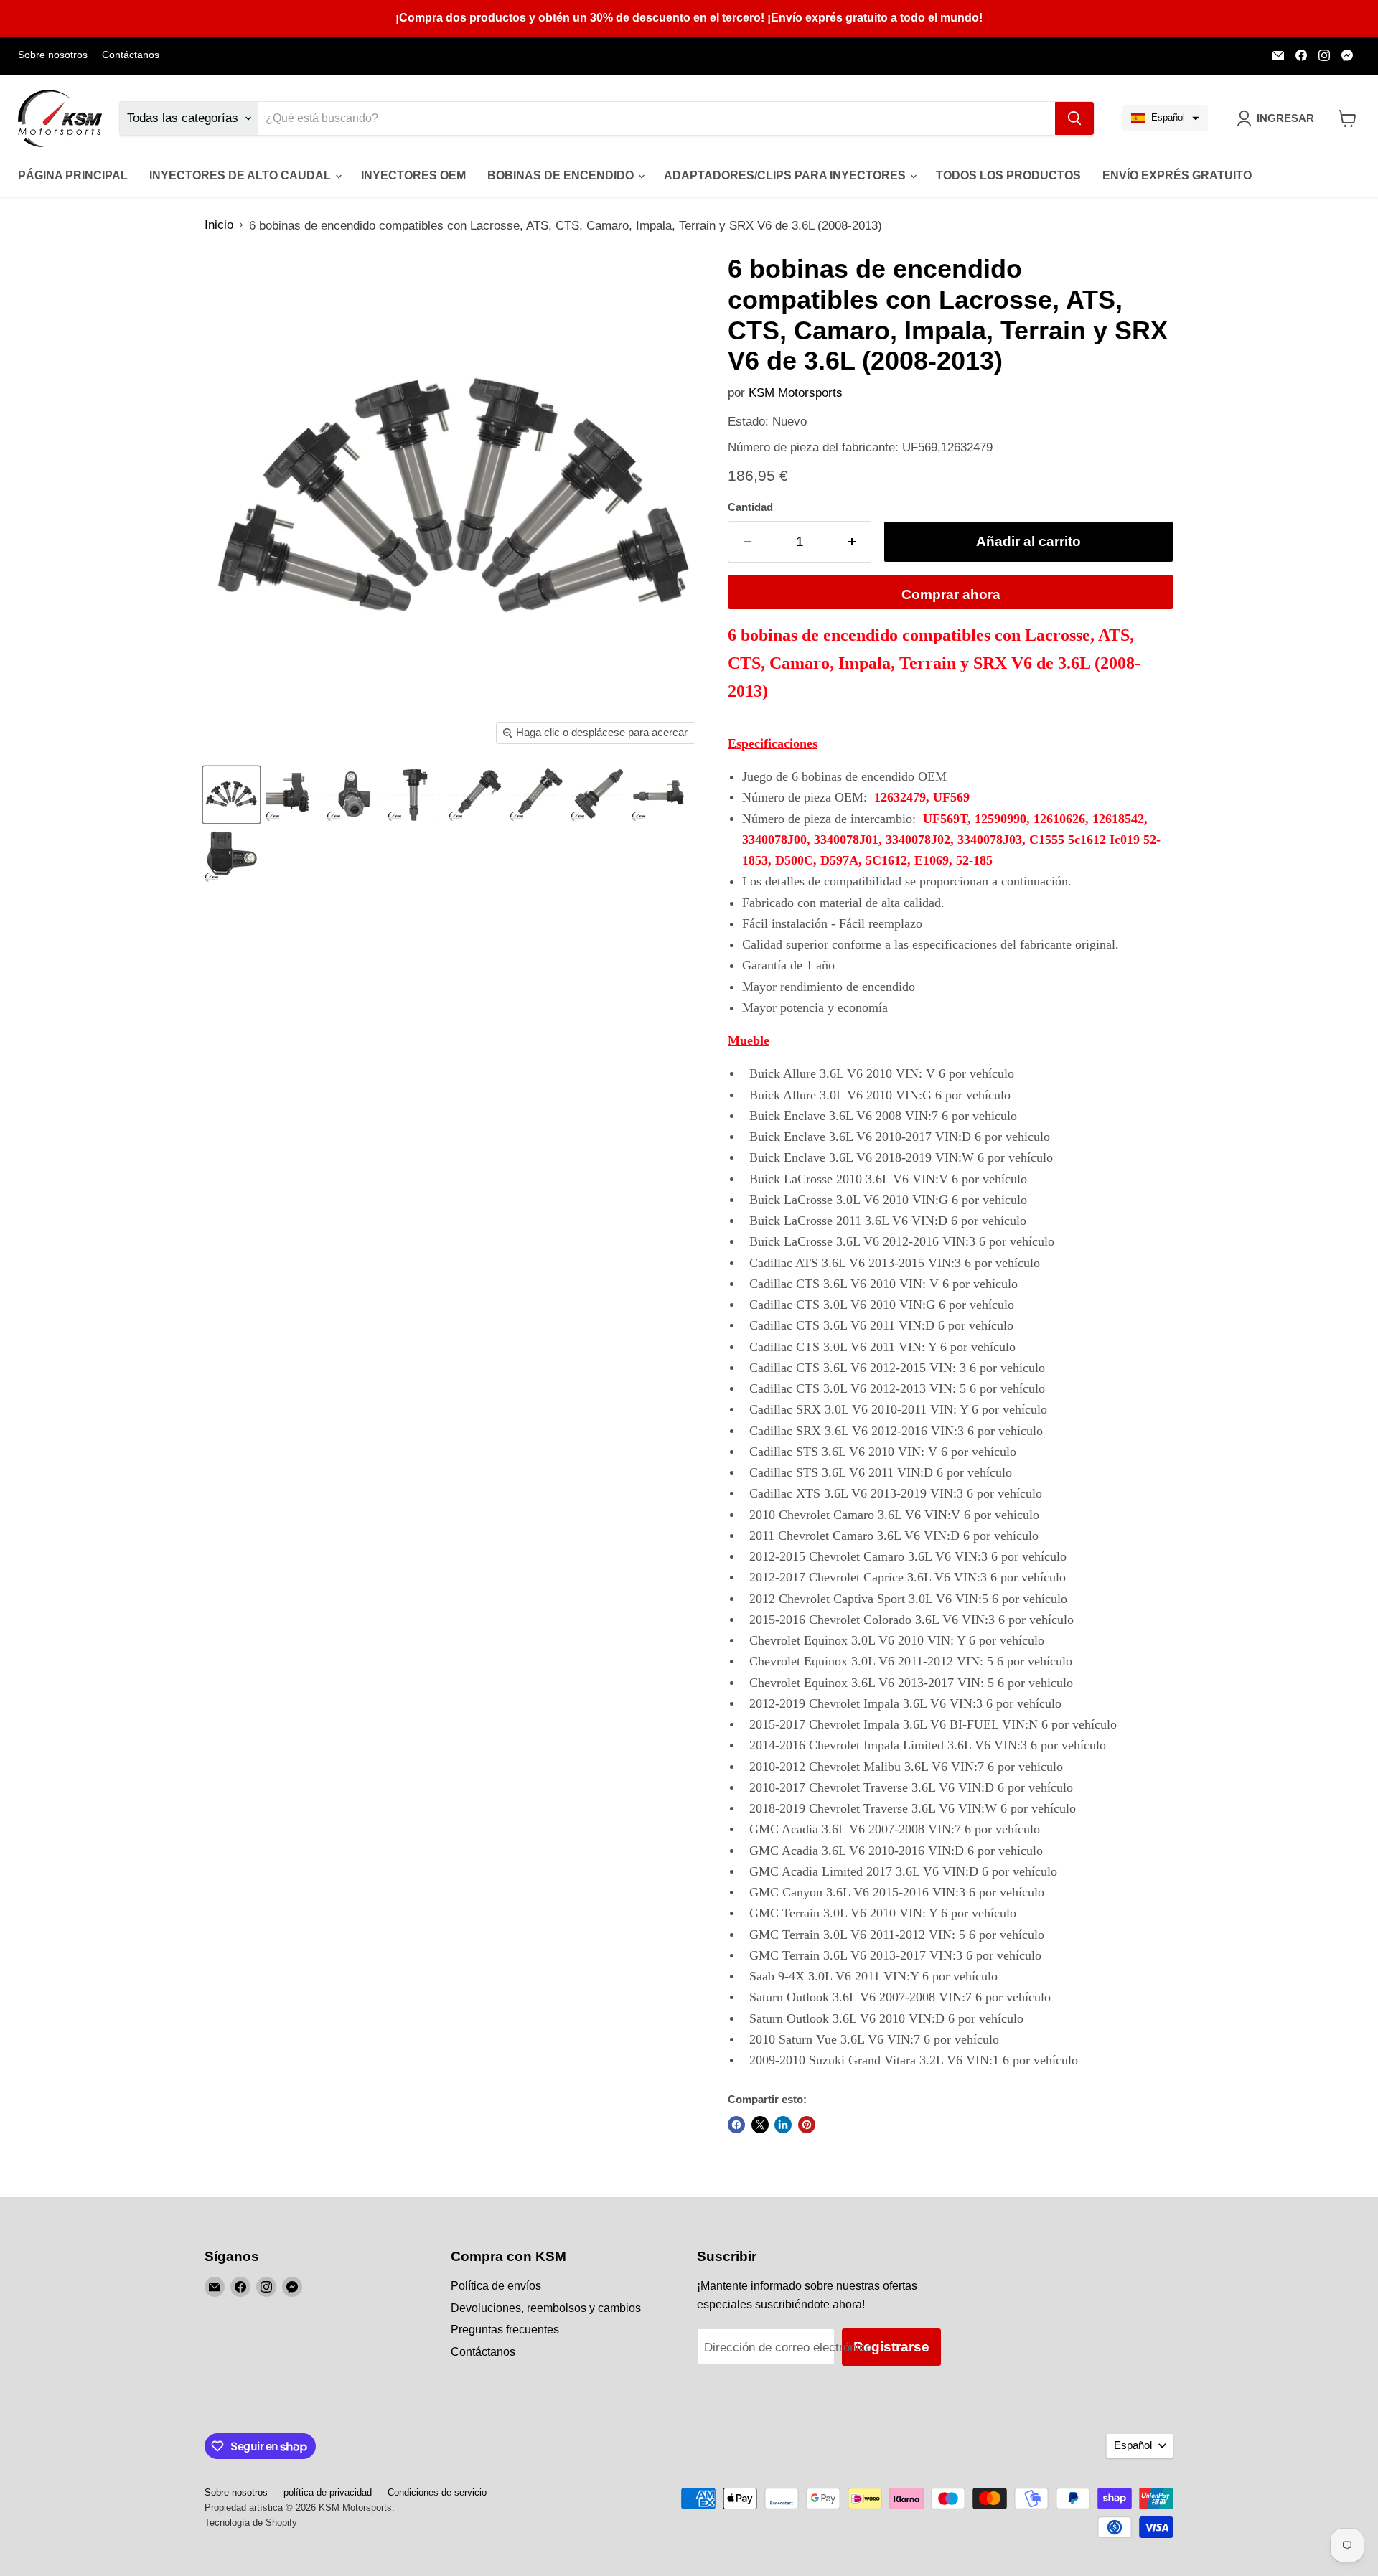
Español (1133, 2445)
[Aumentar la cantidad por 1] (853, 542)
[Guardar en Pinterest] (807, 2125)
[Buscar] (1074, 118)
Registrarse (891, 2347)
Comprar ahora (951, 594)
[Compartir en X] (760, 2125)
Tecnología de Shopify (251, 2523)
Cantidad (750, 507)
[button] (1165, 118)
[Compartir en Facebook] (736, 2125)
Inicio (219, 225)
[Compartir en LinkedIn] (783, 2125)
